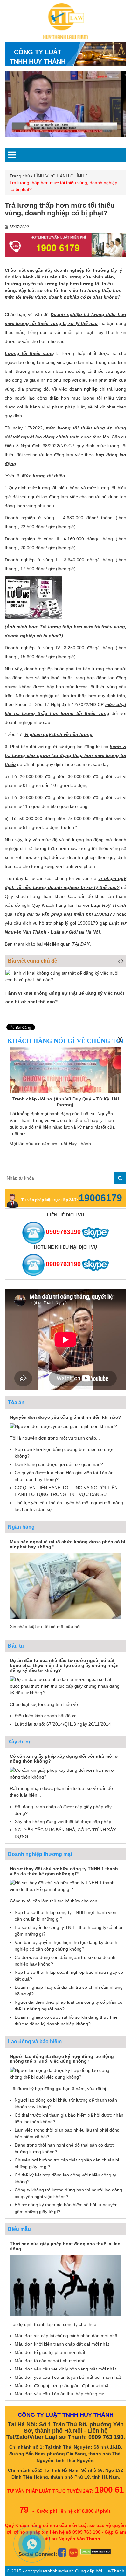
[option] (70, 104)
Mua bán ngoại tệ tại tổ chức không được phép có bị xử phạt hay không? (68, 1544)
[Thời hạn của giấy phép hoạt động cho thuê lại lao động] (65, 2285)
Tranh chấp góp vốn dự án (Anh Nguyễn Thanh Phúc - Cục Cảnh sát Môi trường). (73, 1102)
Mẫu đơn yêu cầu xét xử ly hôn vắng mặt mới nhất (65, 2369)
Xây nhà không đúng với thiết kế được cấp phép (63, 1822)
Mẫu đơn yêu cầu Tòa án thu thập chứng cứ (59, 2394)
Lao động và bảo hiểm (35, 2042)
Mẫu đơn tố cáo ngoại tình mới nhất (51, 2361)
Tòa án (16, 1402)
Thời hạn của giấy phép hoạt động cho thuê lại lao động (65, 2246)
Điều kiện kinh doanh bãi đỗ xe (46, 1716)
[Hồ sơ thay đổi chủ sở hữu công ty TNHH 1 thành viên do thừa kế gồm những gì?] (65, 1886)
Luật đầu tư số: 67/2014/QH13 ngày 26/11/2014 (63, 1724)
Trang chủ (20, 176)
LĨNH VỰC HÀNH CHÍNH (59, 176)
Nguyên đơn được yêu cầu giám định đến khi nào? (65, 1417)
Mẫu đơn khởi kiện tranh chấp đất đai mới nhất (62, 2344)
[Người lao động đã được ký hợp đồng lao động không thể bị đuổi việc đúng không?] (65, 2073)
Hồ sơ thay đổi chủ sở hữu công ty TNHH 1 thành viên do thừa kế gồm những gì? (64, 1871)
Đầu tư (16, 1646)
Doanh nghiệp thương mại (40, 1854)
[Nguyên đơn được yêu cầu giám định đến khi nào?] (63, 1426)
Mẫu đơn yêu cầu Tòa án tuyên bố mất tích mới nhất (68, 2377)
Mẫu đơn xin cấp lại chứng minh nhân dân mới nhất (67, 2336)
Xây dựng (20, 1742)
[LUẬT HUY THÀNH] (66, 21)
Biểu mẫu (19, 2229)
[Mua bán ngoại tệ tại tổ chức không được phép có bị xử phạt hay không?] (65, 1585)
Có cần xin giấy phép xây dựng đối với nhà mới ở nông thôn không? (64, 1759)
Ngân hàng (21, 1527)
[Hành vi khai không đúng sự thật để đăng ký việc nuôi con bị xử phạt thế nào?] (65, 977)
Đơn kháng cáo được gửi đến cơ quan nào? (59, 1464)
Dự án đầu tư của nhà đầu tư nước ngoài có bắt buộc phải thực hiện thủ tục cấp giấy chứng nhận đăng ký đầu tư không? (64, 1665)
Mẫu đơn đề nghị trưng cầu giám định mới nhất (62, 2385)
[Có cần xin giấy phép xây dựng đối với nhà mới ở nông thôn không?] (65, 1773)
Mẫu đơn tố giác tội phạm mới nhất (50, 2352)
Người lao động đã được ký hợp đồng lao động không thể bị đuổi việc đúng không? (62, 2059)
